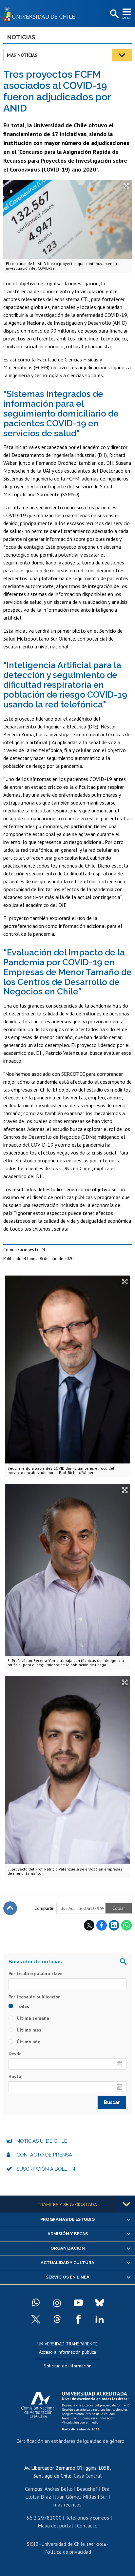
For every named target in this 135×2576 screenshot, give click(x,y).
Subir (10, 1908)
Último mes (28, 2030)
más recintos (67, 2504)
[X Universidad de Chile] (36, 2319)
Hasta (15, 2076)
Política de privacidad (68, 2552)
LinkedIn (114, 1925)
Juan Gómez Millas (76, 2497)
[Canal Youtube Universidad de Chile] (78, 2303)
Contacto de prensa (44, 2155)
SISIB (33, 2544)
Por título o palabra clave (36, 1973)
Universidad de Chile (63, 2544)
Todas (22, 2006)
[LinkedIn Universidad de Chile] (100, 2319)
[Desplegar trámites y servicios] (126, 2204)
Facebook (102, 1925)
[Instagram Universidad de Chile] (57, 2303)
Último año (28, 2042)
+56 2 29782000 (43, 2518)
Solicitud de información (68, 2366)
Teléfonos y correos (87, 2518)
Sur (104, 2497)
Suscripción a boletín (46, 2169)
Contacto (87, 2525)
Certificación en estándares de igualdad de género (70, 2441)
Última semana (32, 2018)
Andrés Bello (59, 2489)
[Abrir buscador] (114, 14)
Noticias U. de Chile (42, 2141)
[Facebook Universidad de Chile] (78, 2319)
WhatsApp (126, 1925)
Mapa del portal (55, 2525)
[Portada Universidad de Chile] (41, 13)
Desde (15, 2054)
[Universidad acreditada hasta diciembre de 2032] (76, 2409)
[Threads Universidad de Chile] (57, 2319)
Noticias (21, 37)
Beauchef (87, 2489)
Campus (34, 2489)
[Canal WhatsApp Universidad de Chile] (36, 2303)
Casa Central (88, 2476)
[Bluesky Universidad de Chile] (100, 2303)
